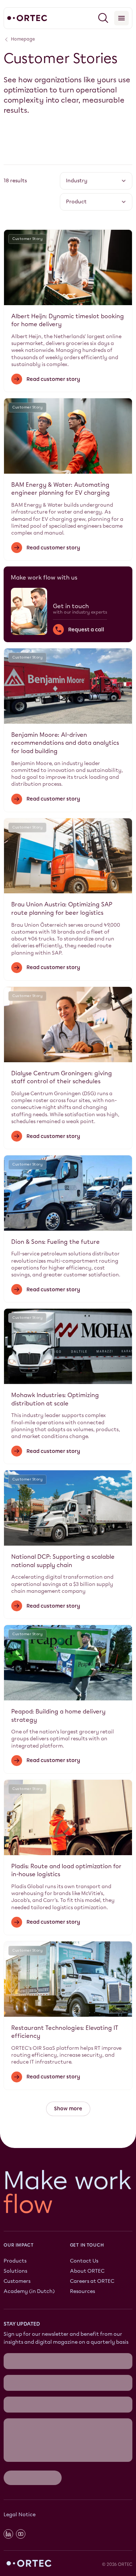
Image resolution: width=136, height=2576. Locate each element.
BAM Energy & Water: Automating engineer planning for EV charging (61, 489)
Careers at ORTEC (92, 2281)
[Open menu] (121, 18)
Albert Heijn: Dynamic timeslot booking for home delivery (68, 320)
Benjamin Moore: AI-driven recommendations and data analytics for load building (65, 743)
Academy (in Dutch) (29, 2291)
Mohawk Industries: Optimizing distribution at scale (55, 1399)
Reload (12, 2376)
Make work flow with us (44, 577)
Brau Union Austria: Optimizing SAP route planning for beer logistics (62, 909)
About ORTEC (87, 2271)
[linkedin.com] (8, 2428)
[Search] (103, 18)
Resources (83, 2291)
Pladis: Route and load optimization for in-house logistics (66, 1870)
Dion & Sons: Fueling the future (55, 1242)
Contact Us (84, 2261)
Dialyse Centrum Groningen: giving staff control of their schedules (62, 1077)
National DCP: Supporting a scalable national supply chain (63, 1561)
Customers (17, 2281)
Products (15, 2261)
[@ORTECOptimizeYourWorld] (21, 2428)
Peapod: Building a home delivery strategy (58, 1716)
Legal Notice (20, 2409)
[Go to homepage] (27, 18)
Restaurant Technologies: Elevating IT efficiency (65, 2032)
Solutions (15, 2271)
